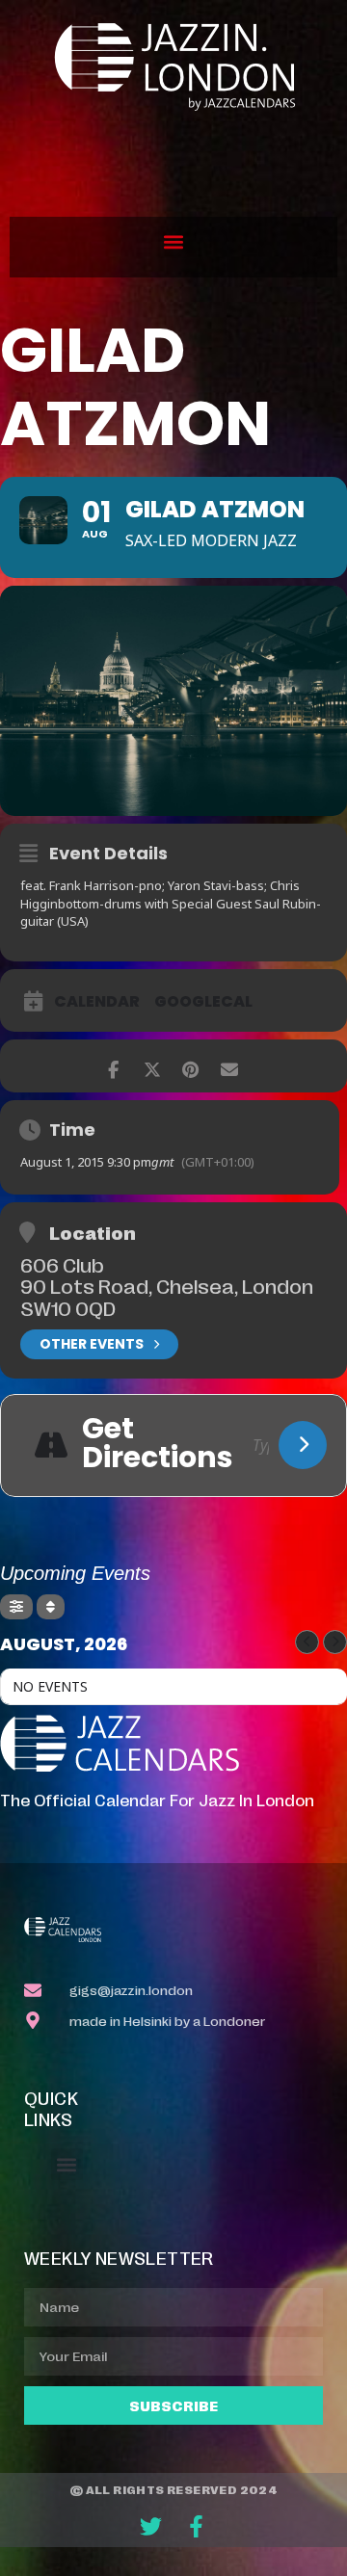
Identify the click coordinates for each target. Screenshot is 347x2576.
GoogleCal (203, 1002)
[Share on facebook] (113, 1066)
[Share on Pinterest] (190, 1066)
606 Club (62, 1264)
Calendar (97, 1002)
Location (93, 1232)
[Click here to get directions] (303, 1445)
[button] (174, 242)
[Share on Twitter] (152, 1066)
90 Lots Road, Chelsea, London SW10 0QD (167, 1296)
